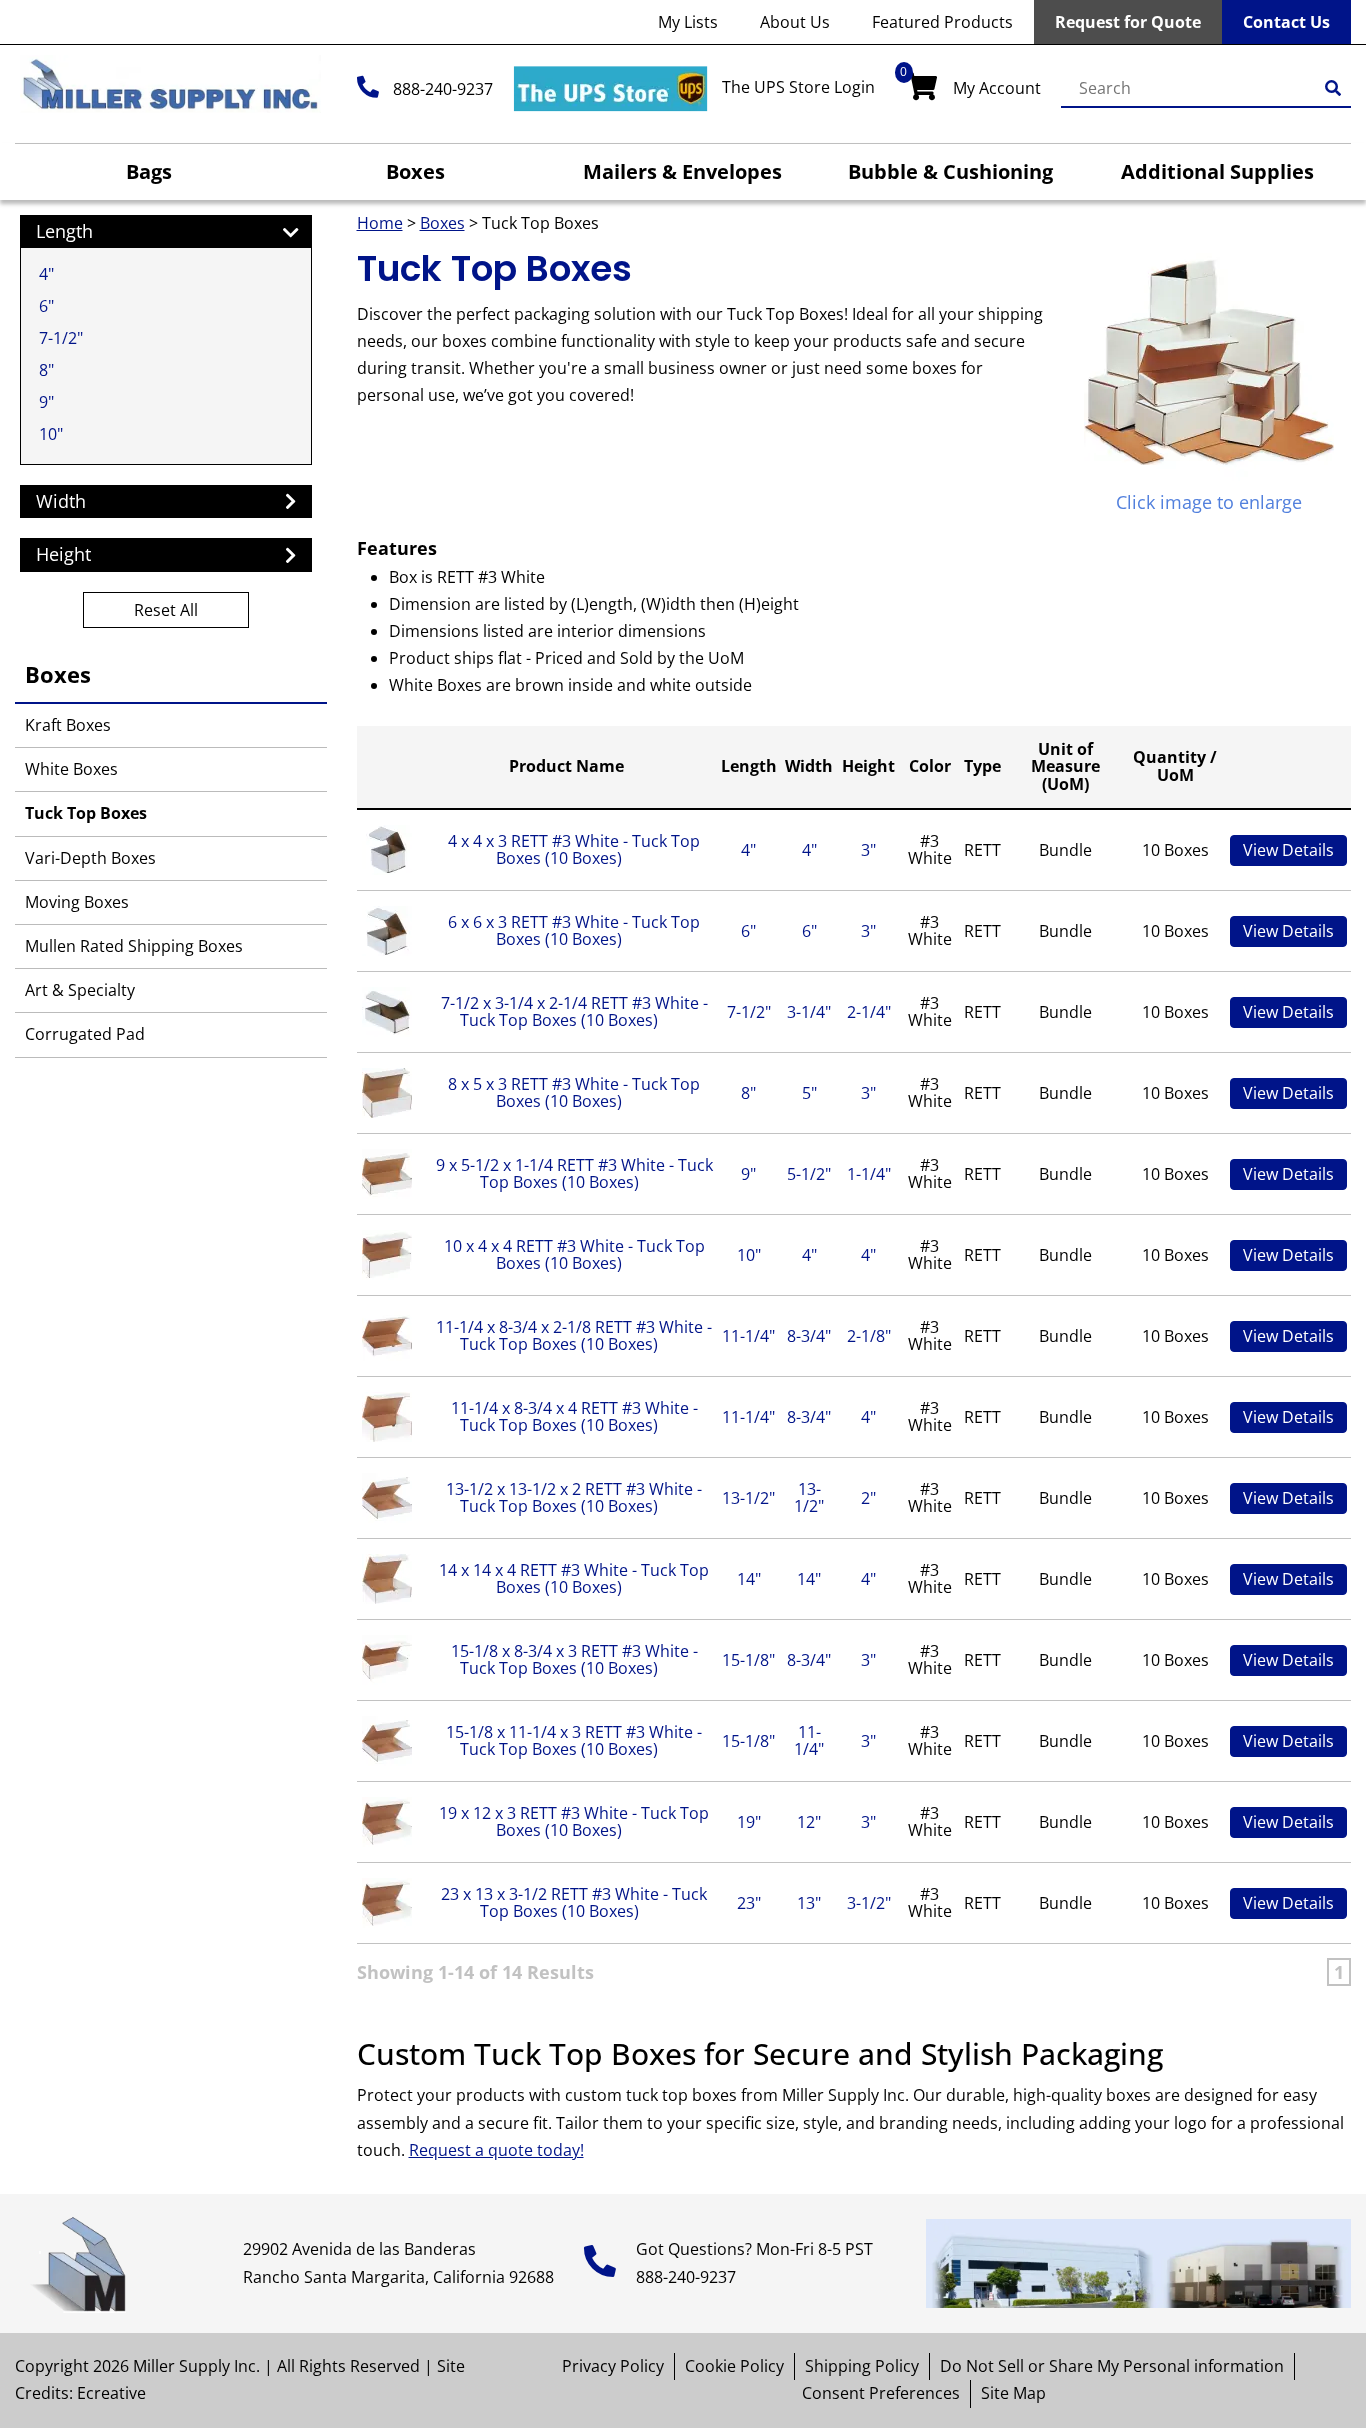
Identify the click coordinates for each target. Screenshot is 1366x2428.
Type (982, 766)
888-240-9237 (443, 89)
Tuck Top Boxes (86, 813)
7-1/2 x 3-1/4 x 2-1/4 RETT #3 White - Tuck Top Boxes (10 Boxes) (574, 1012)
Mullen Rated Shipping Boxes (134, 946)
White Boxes (71, 769)
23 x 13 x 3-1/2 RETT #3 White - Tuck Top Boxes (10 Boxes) (574, 1903)
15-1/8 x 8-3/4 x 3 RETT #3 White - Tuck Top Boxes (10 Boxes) (574, 1660)
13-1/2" (748, 1498)
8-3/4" (809, 1336)
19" (749, 1822)
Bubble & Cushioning (950, 171)
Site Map (1013, 2393)
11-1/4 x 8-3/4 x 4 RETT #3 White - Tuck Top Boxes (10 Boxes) (574, 1417)
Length (749, 766)
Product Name (566, 766)
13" (809, 1903)
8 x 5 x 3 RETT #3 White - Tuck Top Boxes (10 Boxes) (574, 1093)
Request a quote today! (496, 2150)
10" (51, 434)
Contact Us (1286, 22)
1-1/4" (869, 1174)
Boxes (415, 171)
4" (46, 274)
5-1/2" (809, 1174)
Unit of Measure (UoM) (1065, 766)
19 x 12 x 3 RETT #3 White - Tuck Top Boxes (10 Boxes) (574, 1822)
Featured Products (942, 22)
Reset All (166, 610)
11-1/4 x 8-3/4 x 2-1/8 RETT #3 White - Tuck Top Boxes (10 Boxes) (574, 1336)
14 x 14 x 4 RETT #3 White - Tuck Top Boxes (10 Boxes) (574, 1579)
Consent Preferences (881, 2393)
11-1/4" (748, 1336)
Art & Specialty (80, 990)
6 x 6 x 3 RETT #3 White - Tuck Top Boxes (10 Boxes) (574, 931)
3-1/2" (869, 1903)
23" (749, 1903)
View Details (1288, 850)
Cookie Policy (734, 2366)
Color (930, 766)
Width (809, 766)
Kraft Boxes (68, 725)
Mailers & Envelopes (682, 171)
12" (809, 1822)
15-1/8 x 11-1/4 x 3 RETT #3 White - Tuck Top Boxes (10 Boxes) (574, 1741)
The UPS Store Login (798, 87)
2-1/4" (869, 1012)
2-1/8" (869, 1336)
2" (868, 1498)
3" (868, 850)
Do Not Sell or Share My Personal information (1112, 2366)
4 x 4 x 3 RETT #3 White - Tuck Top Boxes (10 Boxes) (574, 850)
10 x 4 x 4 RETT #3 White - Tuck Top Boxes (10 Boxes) (574, 1255)
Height (868, 766)
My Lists (688, 22)
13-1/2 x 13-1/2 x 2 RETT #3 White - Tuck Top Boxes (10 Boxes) (574, 1498)
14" (749, 1579)
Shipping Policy (862, 2366)
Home (380, 223)
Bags (149, 171)
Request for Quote (1128, 22)
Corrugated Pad (85, 1034)
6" (46, 306)
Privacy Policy (613, 2366)
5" (809, 1093)
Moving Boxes (77, 902)
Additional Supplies (1217, 171)
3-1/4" (809, 1012)
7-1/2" (61, 338)
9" (46, 402)
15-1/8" (748, 1660)
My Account (997, 88)
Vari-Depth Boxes (90, 858)
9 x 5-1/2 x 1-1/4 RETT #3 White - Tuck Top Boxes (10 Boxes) (574, 1174)
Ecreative (111, 2393)
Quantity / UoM (1175, 766)
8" (46, 370)
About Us (795, 22)
